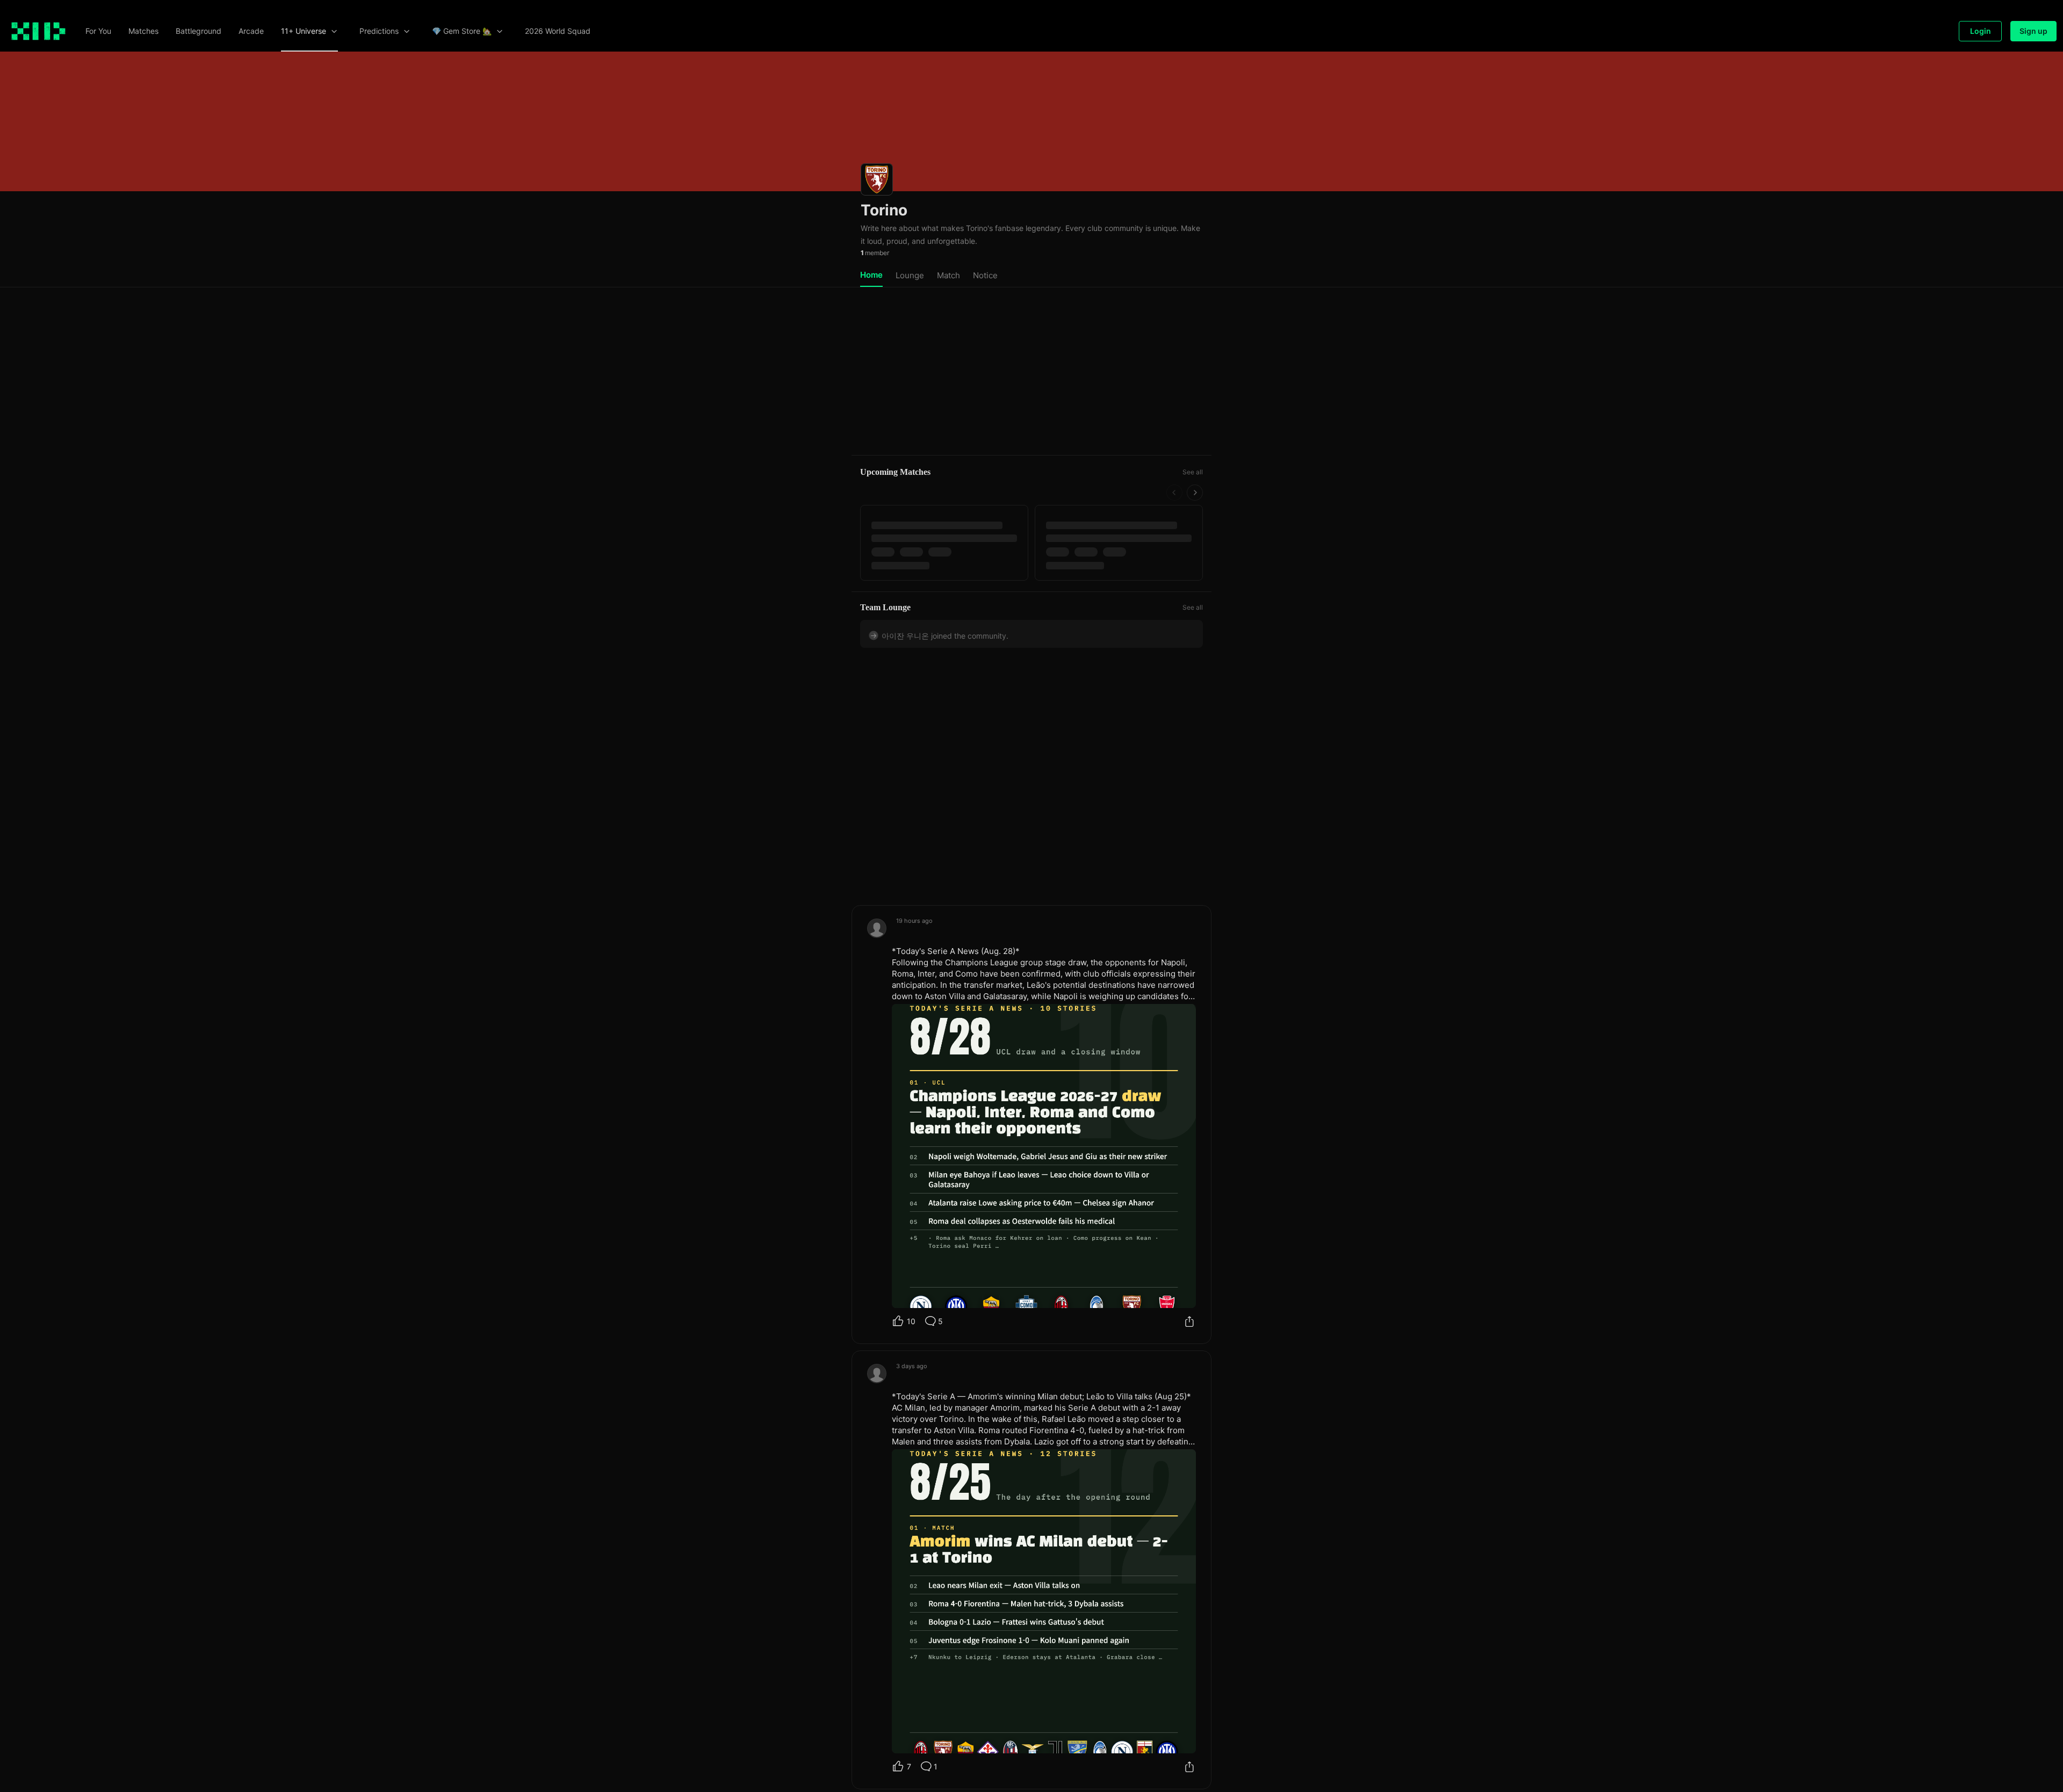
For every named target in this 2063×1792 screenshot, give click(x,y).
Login (1981, 31)
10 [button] (911, 1316)
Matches (143, 31)
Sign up (2033, 31)
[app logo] (38, 31)
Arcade (251, 31)
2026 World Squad (558, 31)
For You (98, 31)
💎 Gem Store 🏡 (462, 31)
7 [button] (909, 1761)
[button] (98, 31)
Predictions (379, 31)
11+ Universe (304, 31)
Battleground (199, 31)
